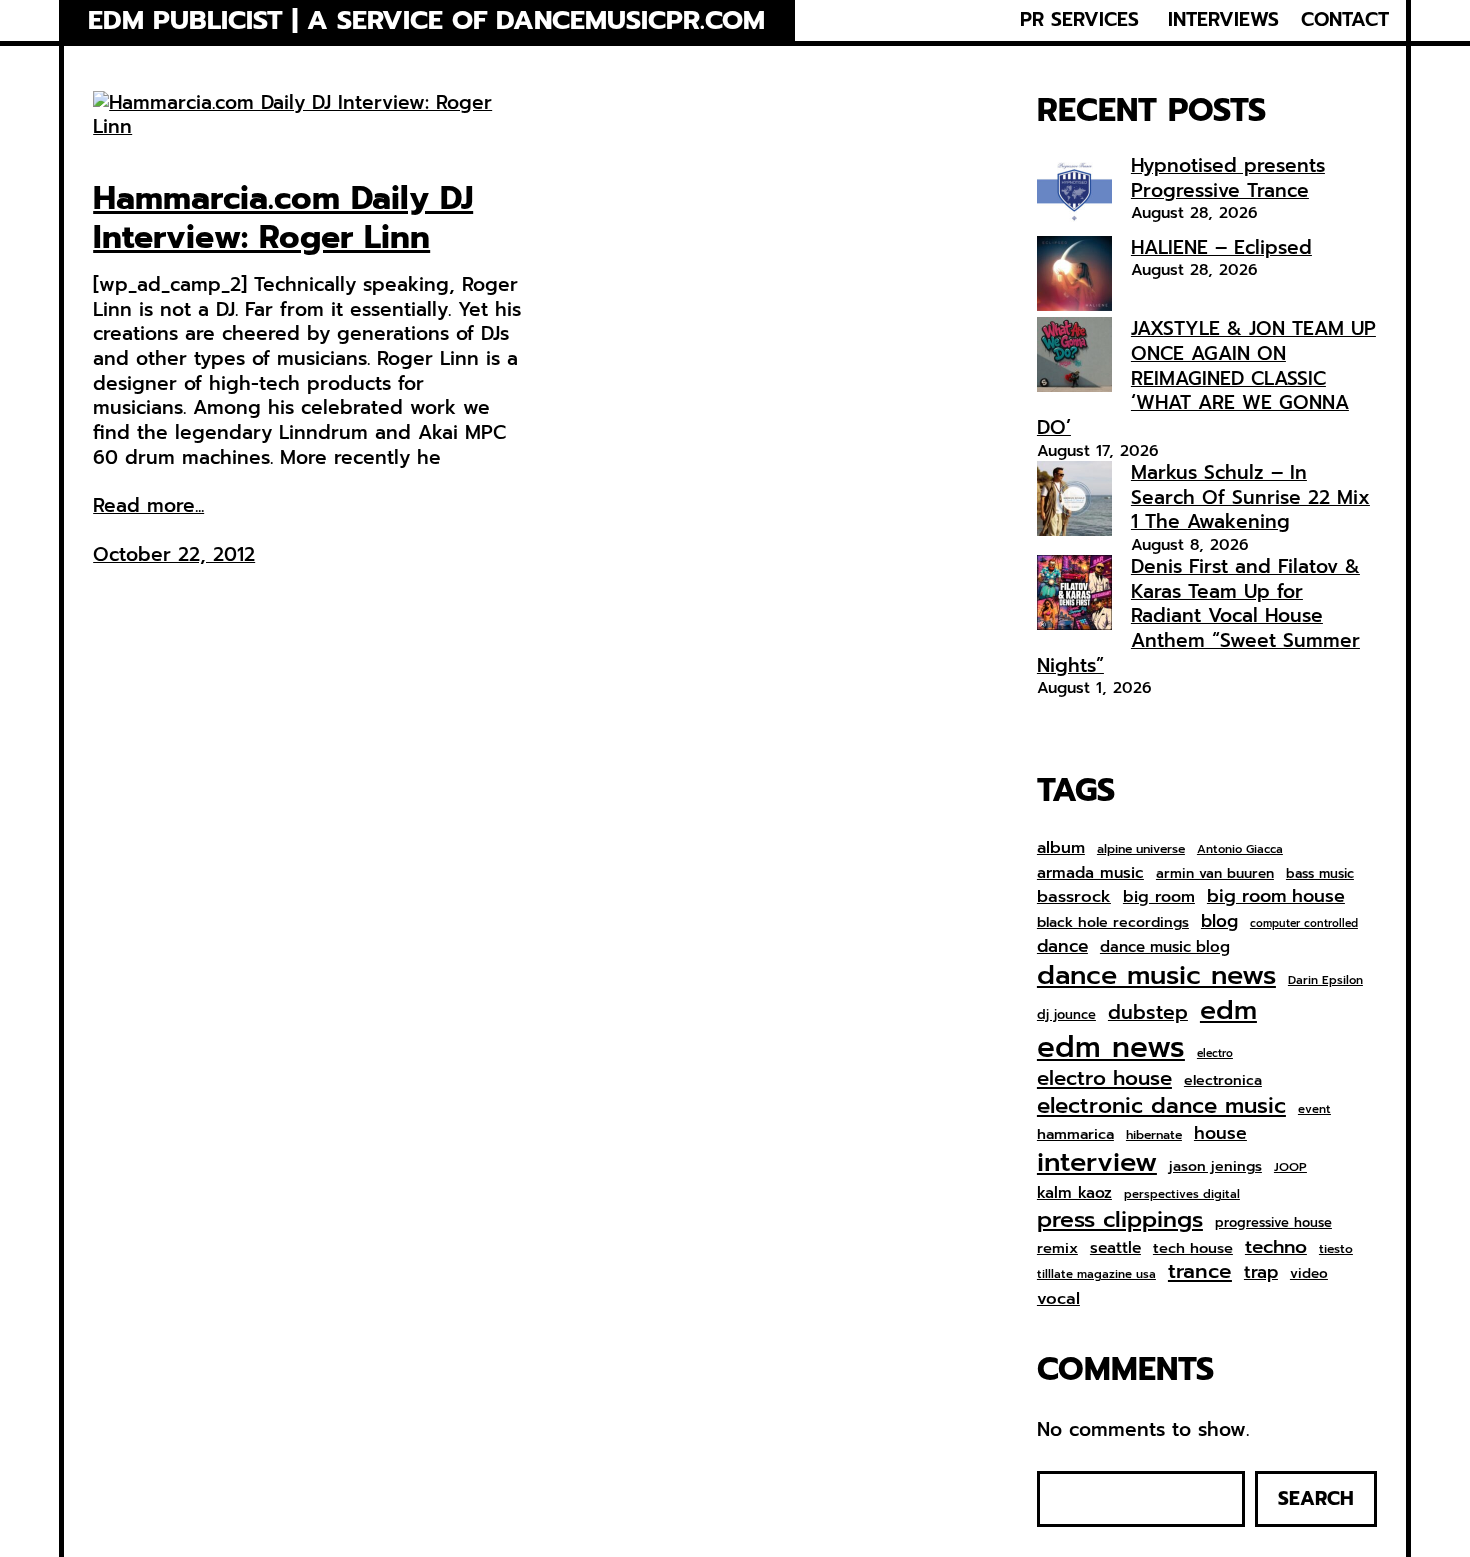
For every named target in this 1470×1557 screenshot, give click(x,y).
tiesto (1336, 1250)
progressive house (1273, 1223)
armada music (1090, 873)
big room (1159, 897)
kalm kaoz (1074, 1193)
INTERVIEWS (1223, 20)
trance (1200, 1272)
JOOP (1290, 1168)
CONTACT (1345, 20)
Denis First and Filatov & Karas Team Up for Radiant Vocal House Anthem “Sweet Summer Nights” (1198, 616)
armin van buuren (1215, 874)
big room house (1276, 896)
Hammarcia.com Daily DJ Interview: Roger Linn (283, 218)
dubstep (1148, 1012)
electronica (1223, 1081)
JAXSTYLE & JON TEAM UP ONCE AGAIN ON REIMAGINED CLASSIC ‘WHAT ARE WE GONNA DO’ (1206, 378)
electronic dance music (1161, 1106)
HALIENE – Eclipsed (1221, 247)
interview (1097, 1162)
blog (1219, 922)
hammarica (1075, 1134)
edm (1228, 1010)
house (1220, 1133)
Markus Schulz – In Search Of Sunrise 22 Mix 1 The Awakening (1250, 497)
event (1314, 1109)
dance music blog (1165, 948)
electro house (1104, 1079)
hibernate (1154, 1136)
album (1061, 847)
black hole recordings (1113, 923)
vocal (1058, 1299)
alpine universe (1141, 850)
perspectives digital (1182, 1194)
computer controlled (1304, 924)
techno (1276, 1247)
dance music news (1156, 975)
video (1309, 1274)
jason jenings (1215, 1167)
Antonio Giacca (1240, 849)
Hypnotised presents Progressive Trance (1228, 178)
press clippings (1120, 1220)
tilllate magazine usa (1096, 1274)
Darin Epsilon (1325, 980)
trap (1261, 1272)
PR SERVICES (1079, 20)
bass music (1320, 874)
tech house (1193, 1248)
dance (1062, 946)
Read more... (148, 506)
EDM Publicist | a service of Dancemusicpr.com (426, 20)
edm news (1111, 1047)
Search (1316, 1498)
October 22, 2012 (174, 554)
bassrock (1074, 897)
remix (1057, 1248)
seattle (1115, 1248)
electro (1215, 1054)
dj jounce (1066, 1015)
